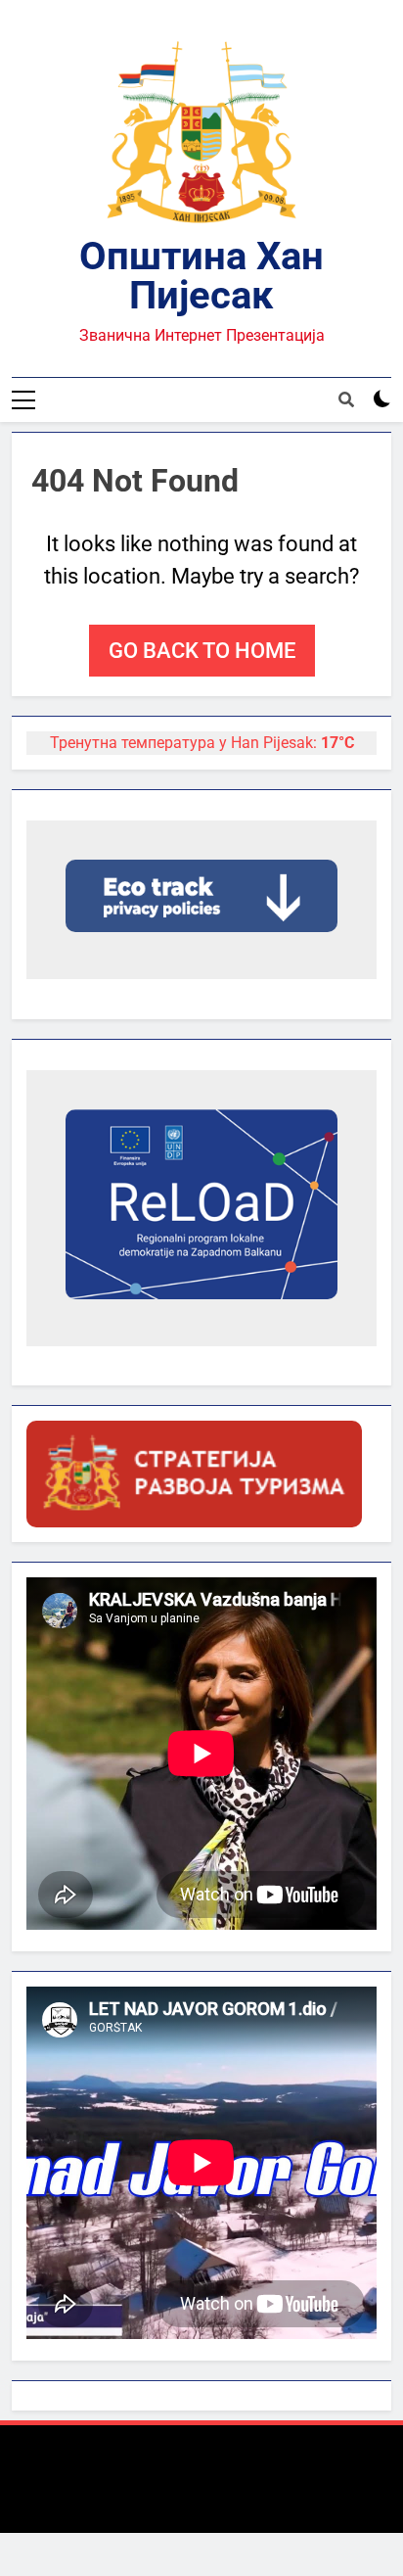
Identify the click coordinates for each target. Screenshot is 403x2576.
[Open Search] (346, 399)
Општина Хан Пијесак (201, 276)
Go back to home (202, 651)
